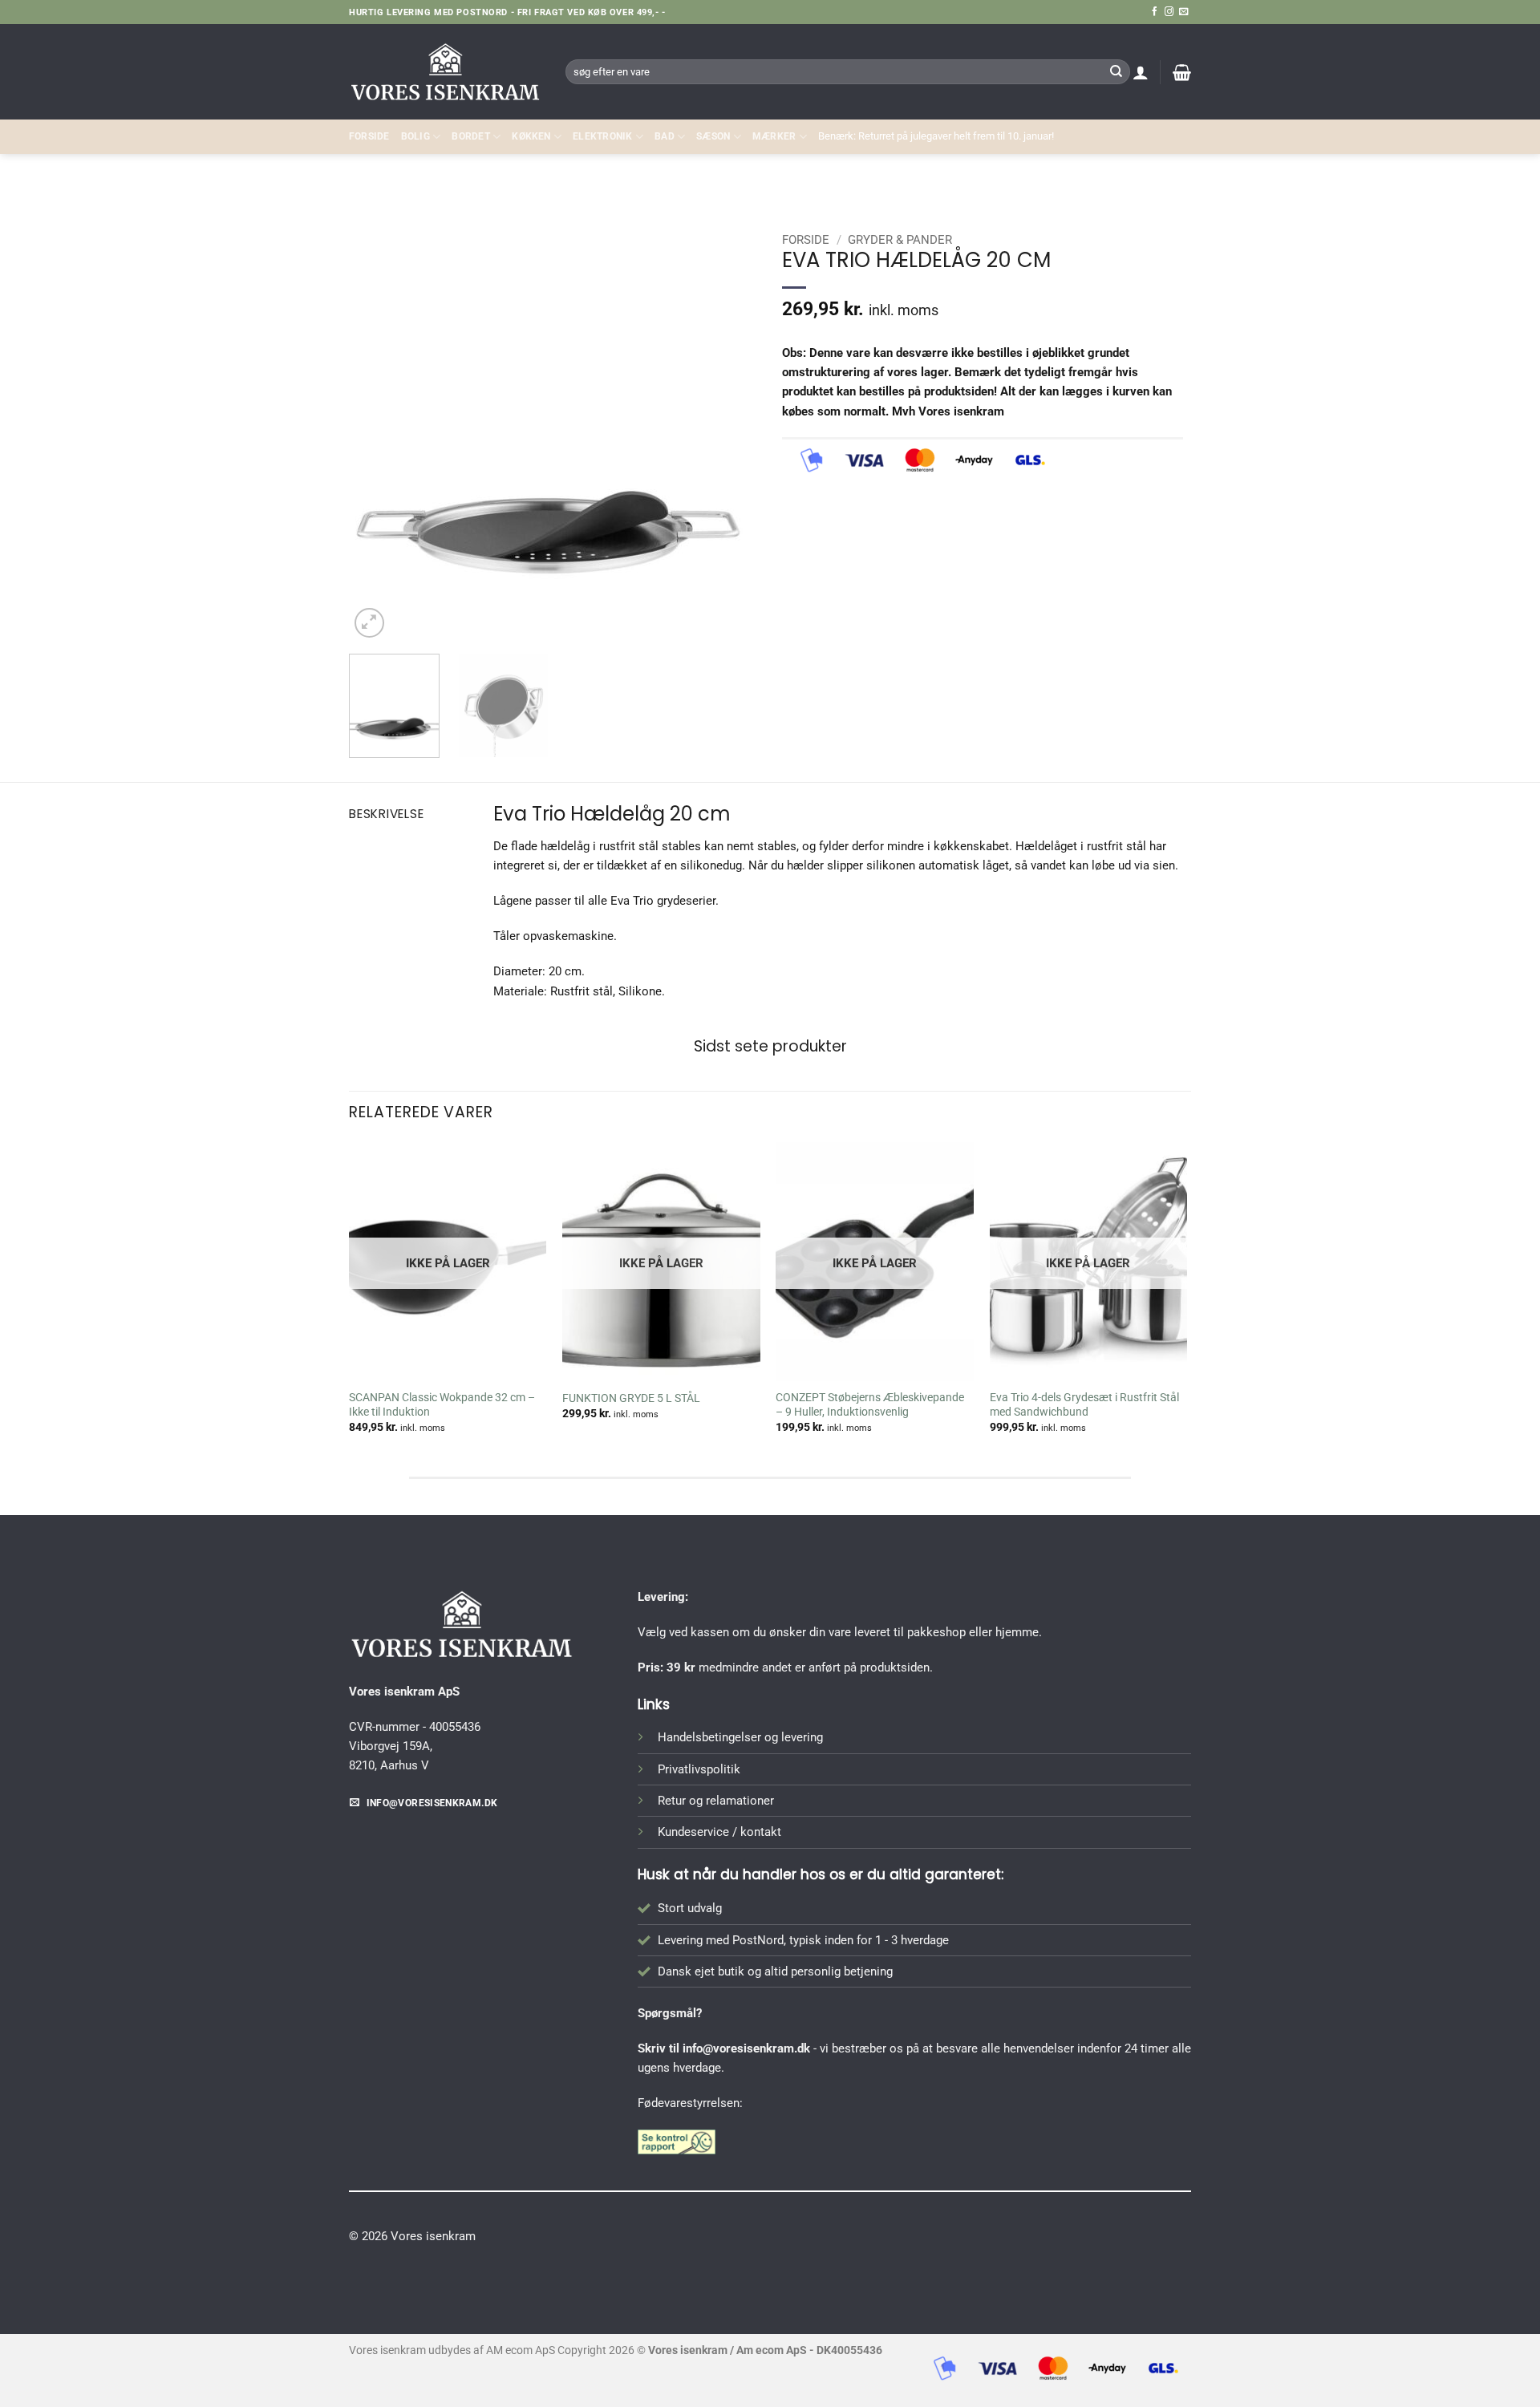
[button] (1141, 72)
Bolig (415, 136)
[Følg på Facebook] (1155, 12)
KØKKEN (531, 136)
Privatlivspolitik (699, 1769)
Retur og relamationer (716, 1801)
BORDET (470, 136)
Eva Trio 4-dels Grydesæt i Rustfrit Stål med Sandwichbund (1084, 1404)
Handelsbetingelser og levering (740, 1737)
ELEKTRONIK (602, 136)
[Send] (1116, 71)
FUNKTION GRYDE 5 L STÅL (631, 1398)
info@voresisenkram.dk (746, 2048)
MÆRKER (774, 136)
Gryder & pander (1139, 189)
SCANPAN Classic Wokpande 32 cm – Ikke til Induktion (442, 1404)
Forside (369, 136)
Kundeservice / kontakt (719, 1832)
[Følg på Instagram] (1169, 12)
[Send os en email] (1183, 12)
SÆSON (713, 136)
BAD (665, 136)
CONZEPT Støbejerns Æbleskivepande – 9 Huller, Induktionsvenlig (870, 1404)
